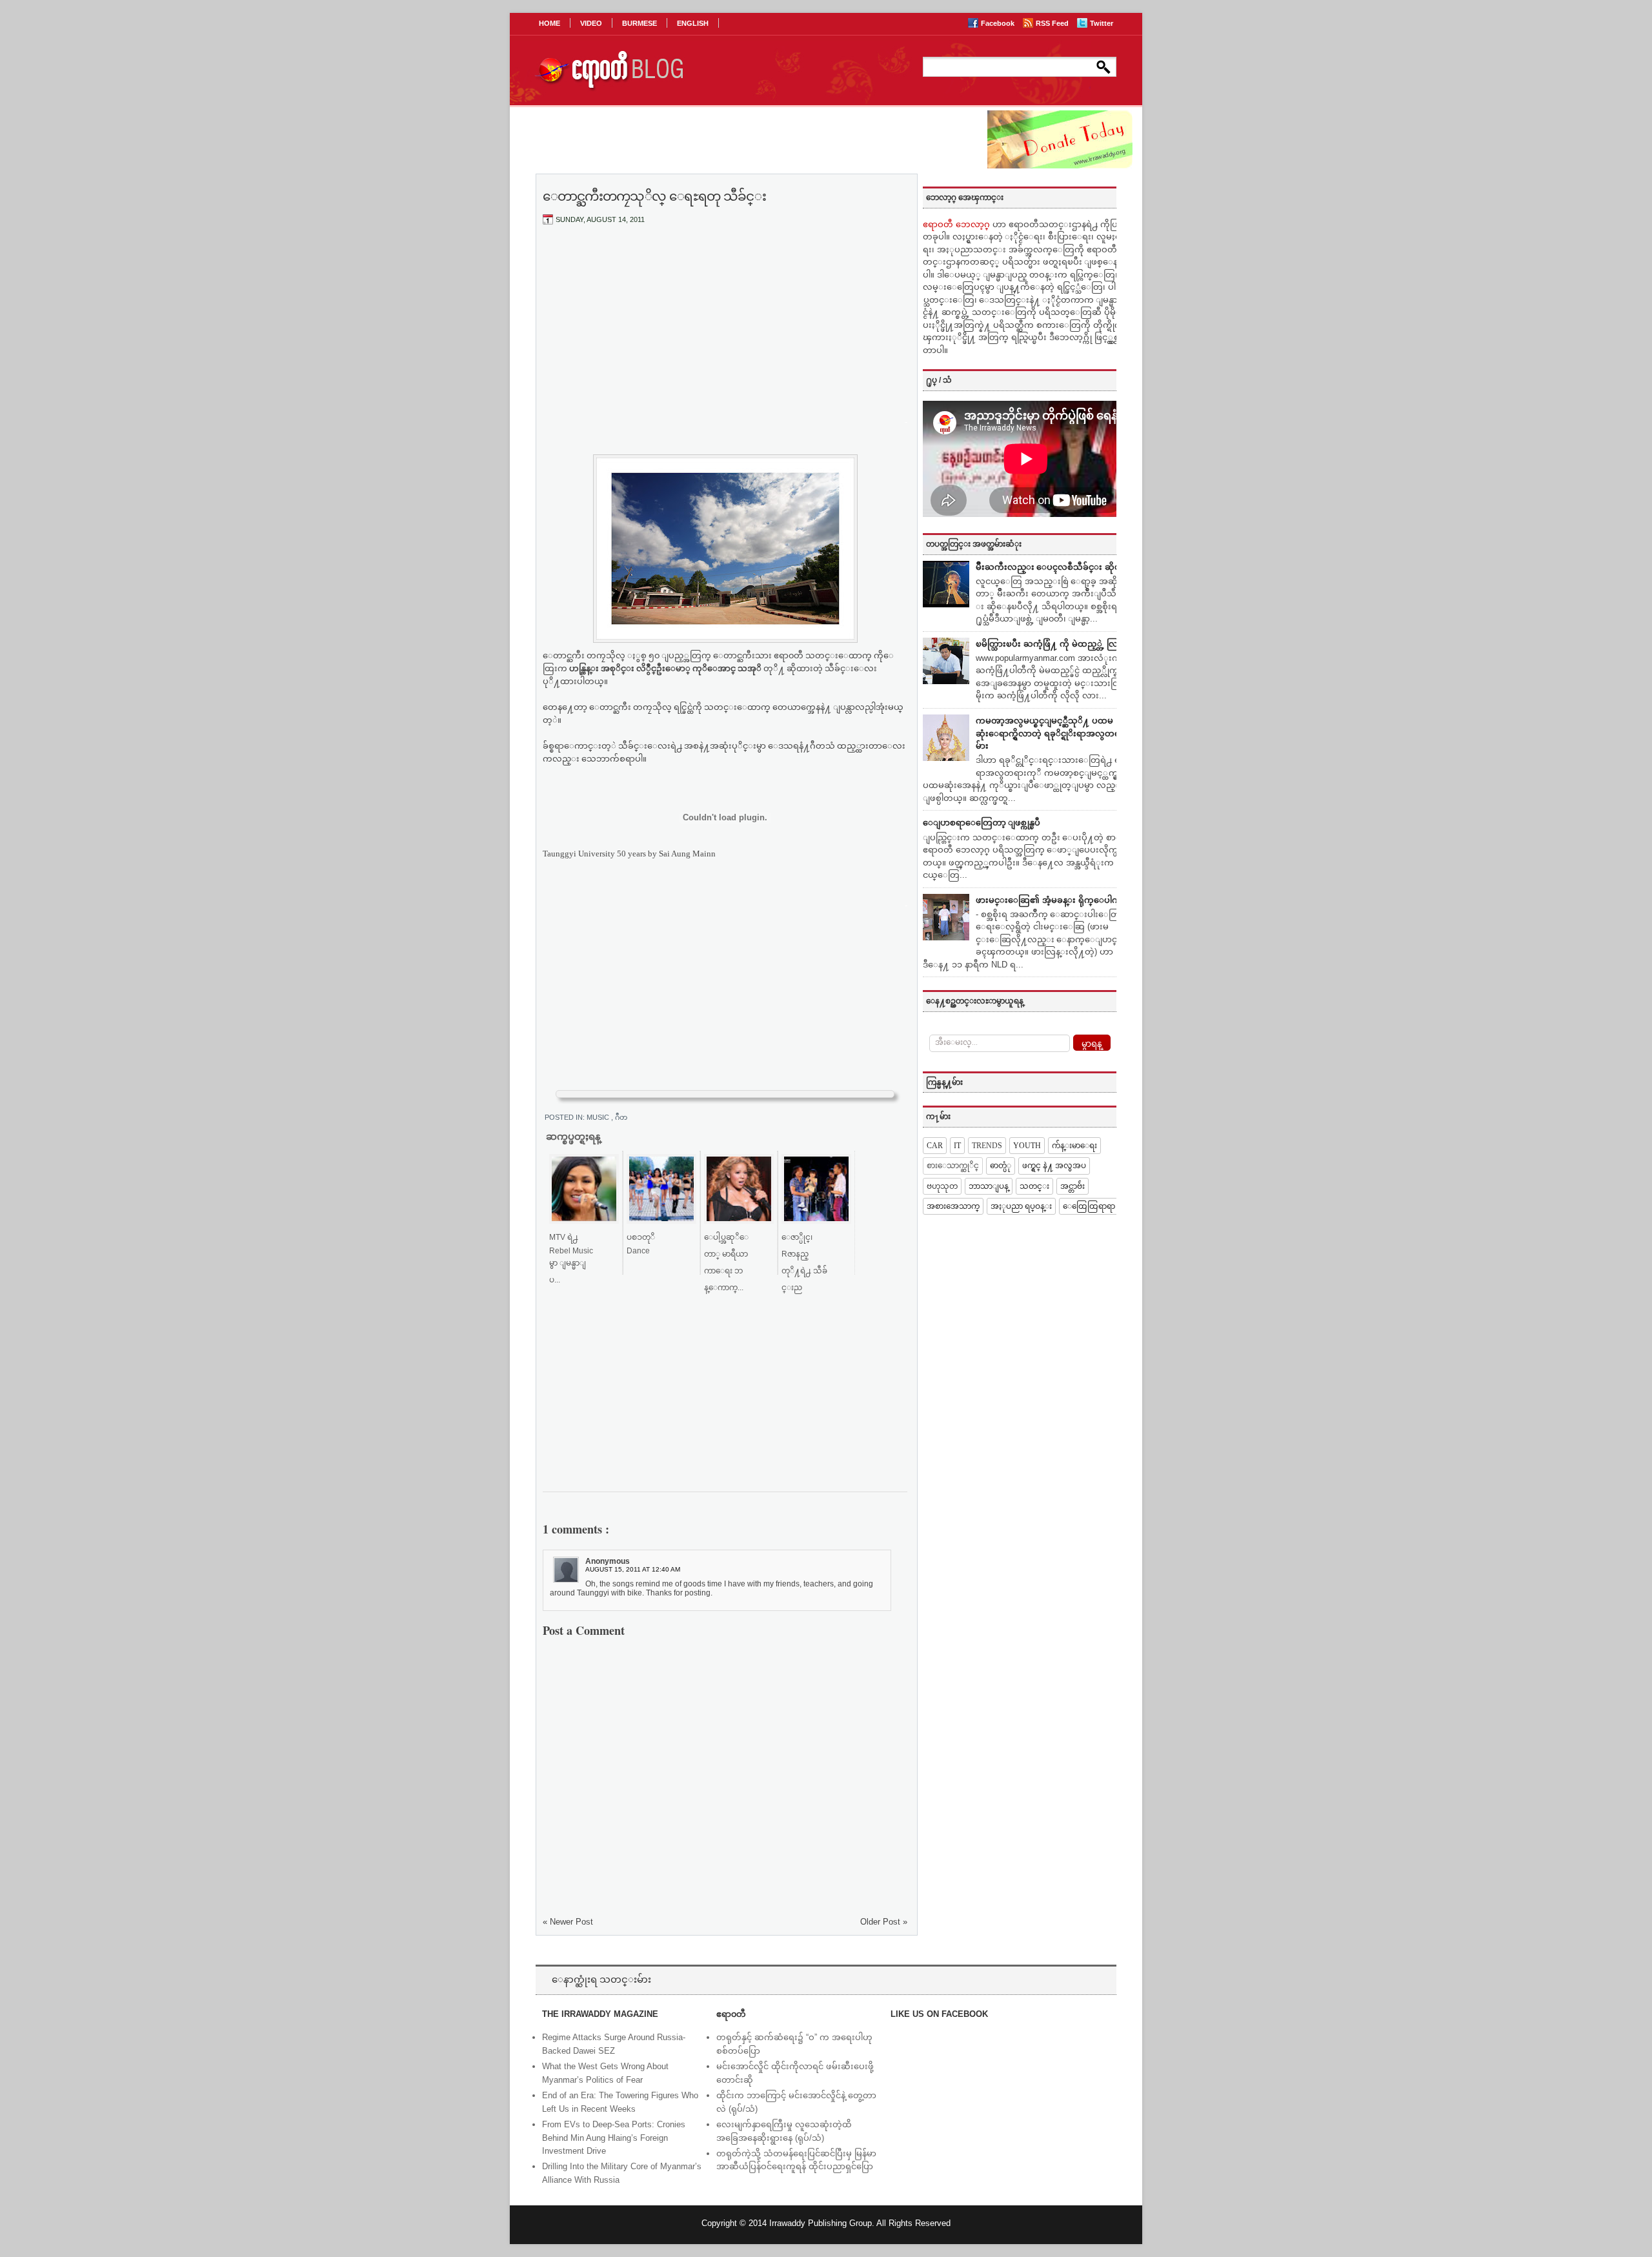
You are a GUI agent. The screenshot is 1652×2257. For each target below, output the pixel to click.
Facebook (999, 23)
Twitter (1102, 23)
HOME (549, 23)
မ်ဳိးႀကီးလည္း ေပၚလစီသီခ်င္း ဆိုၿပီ (1051, 567)
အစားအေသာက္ (953, 1206)
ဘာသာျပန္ (989, 1186)
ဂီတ (621, 1117)
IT (957, 1146)
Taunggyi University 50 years (594, 854)
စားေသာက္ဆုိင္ (953, 1166)
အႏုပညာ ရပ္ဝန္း (1021, 1206)
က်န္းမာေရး (1074, 1146)
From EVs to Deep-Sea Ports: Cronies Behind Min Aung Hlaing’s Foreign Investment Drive (614, 2138)
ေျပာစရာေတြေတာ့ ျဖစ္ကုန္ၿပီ (982, 823)
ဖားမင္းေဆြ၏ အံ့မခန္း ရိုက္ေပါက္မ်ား (1052, 900)
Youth (1027, 1146)
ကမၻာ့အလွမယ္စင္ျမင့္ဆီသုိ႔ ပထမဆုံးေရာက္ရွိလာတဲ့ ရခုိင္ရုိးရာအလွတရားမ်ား (1052, 733)
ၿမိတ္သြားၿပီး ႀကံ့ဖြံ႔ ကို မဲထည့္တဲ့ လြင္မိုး (1052, 644)
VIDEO (591, 23)
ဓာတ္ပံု (1001, 1166)
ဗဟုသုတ (942, 1186)
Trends (987, 1146)
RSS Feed (1053, 23)
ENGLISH (693, 23)
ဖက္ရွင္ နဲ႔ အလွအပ (1054, 1166)
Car (935, 1146)
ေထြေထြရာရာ (1089, 1206)
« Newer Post (568, 1922)
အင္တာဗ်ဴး (1073, 1186)
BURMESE (640, 23)
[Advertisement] (725, 331)
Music (599, 1117)
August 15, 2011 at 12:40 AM (633, 1569)
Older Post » (884, 1922)
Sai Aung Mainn (687, 854)
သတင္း (1034, 1186)
